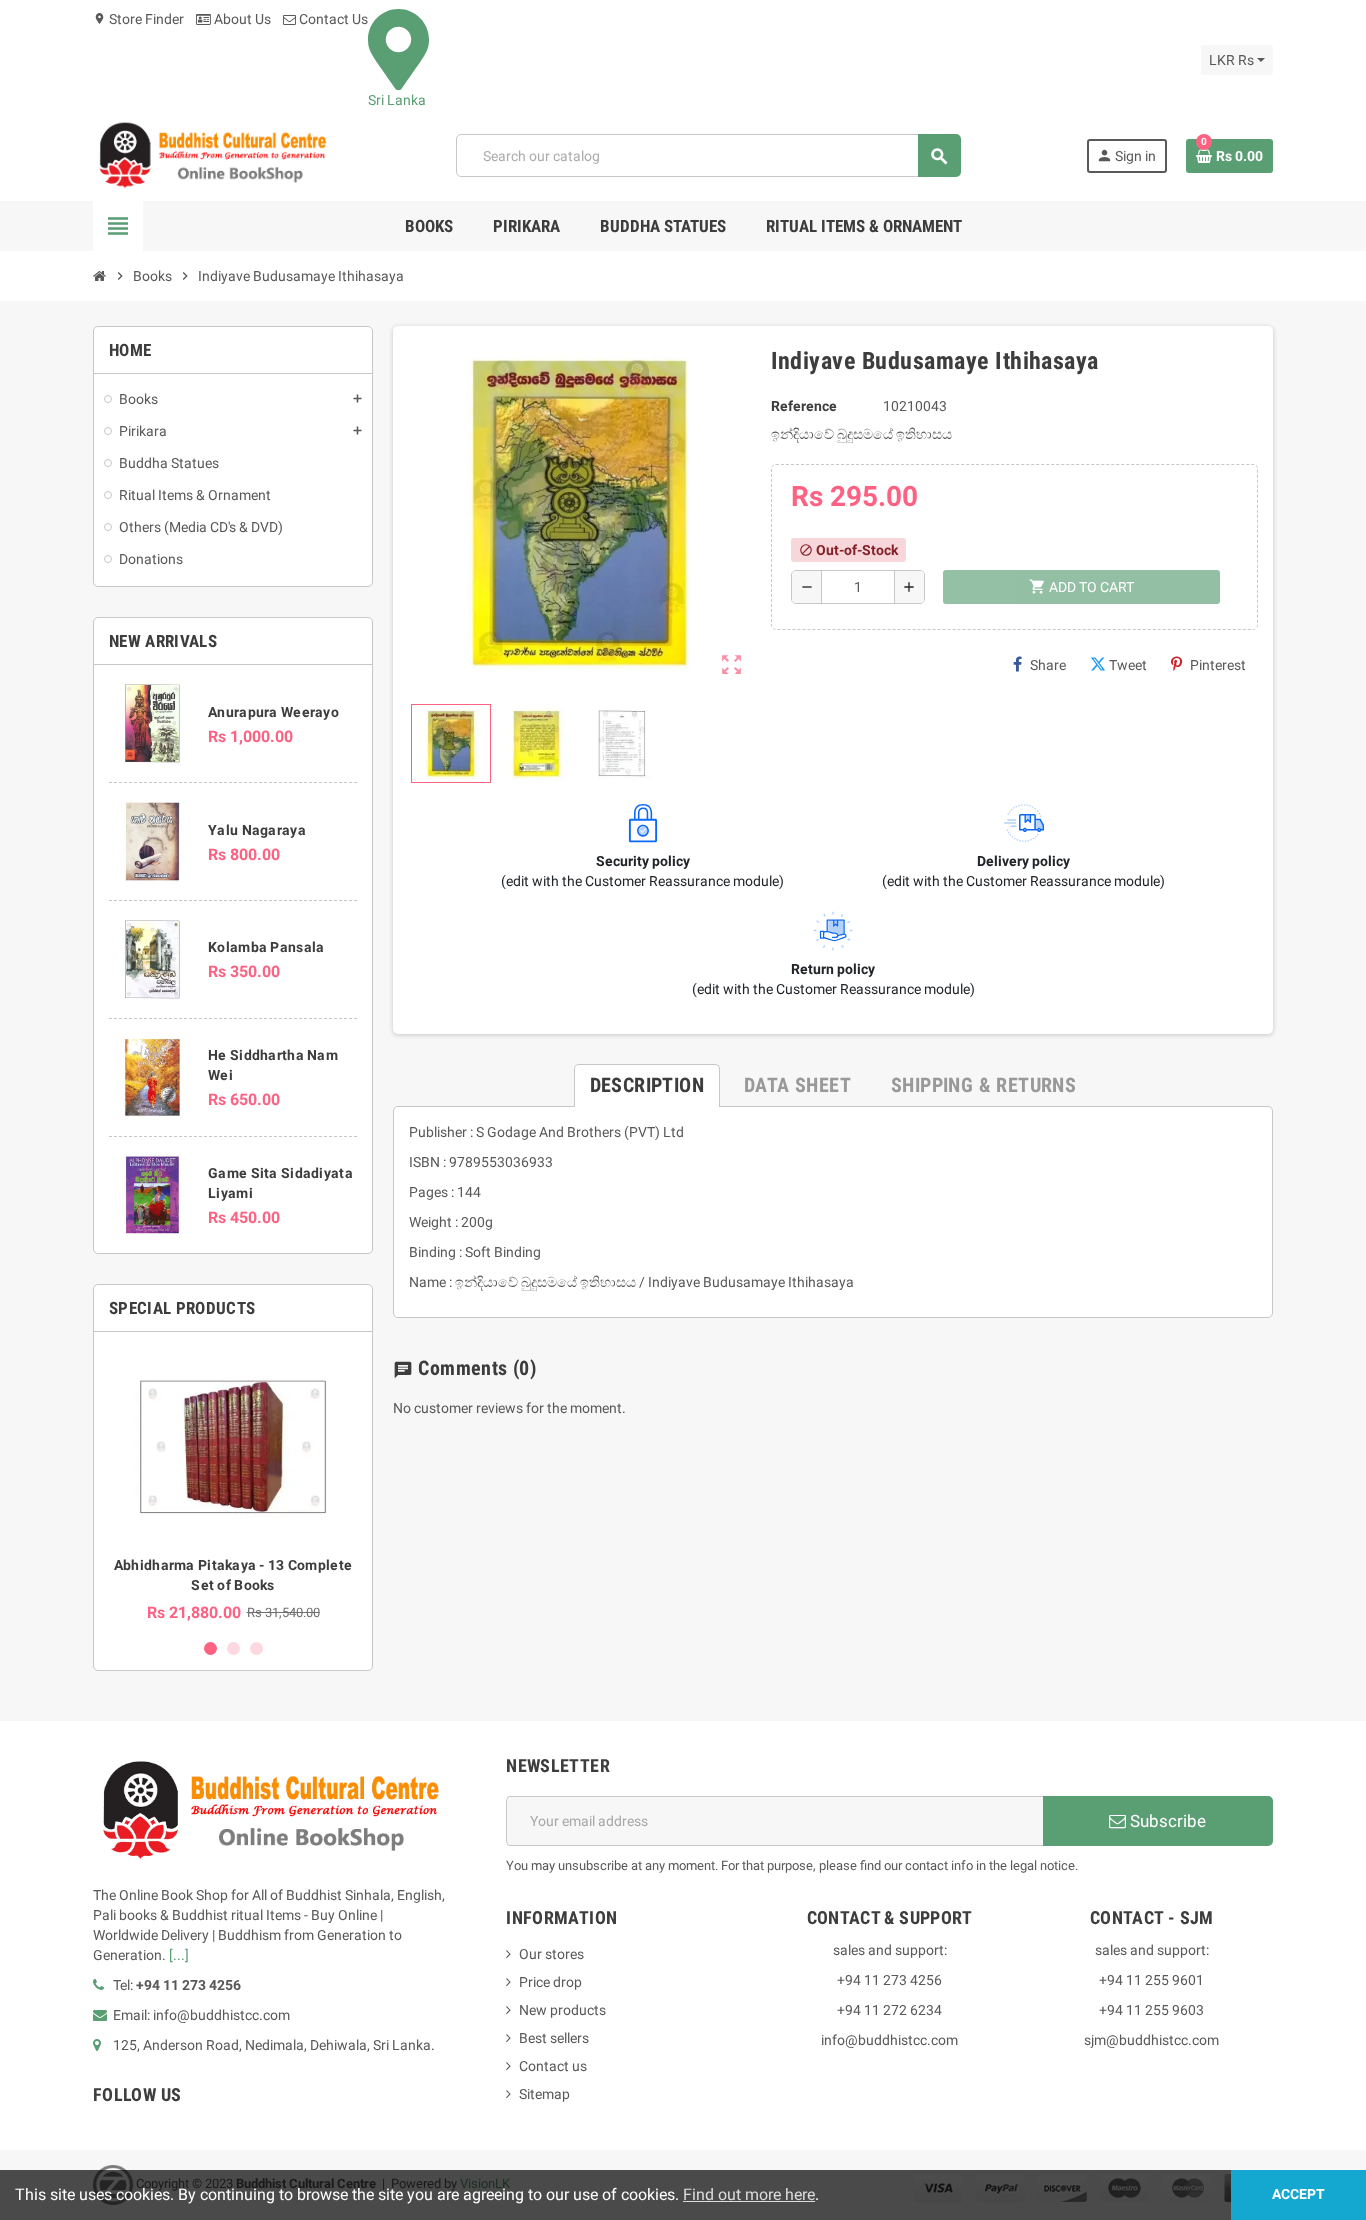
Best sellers (554, 2038)
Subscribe (1166, 1821)
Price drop (550, 1982)
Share (1048, 665)
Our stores (551, 1954)
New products (562, 2010)
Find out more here (749, 2194)
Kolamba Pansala (266, 947)
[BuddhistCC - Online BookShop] (212, 155)
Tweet (1128, 665)
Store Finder (138, 19)
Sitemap (544, 2094)
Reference (804, 406)
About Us (241, 19)
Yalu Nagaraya (257, 830)
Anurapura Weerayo (273, 712)
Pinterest (1218, 665)
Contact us (553, 2066)
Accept (1298, 2194)
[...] (179, 1955)
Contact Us (332, 19)
